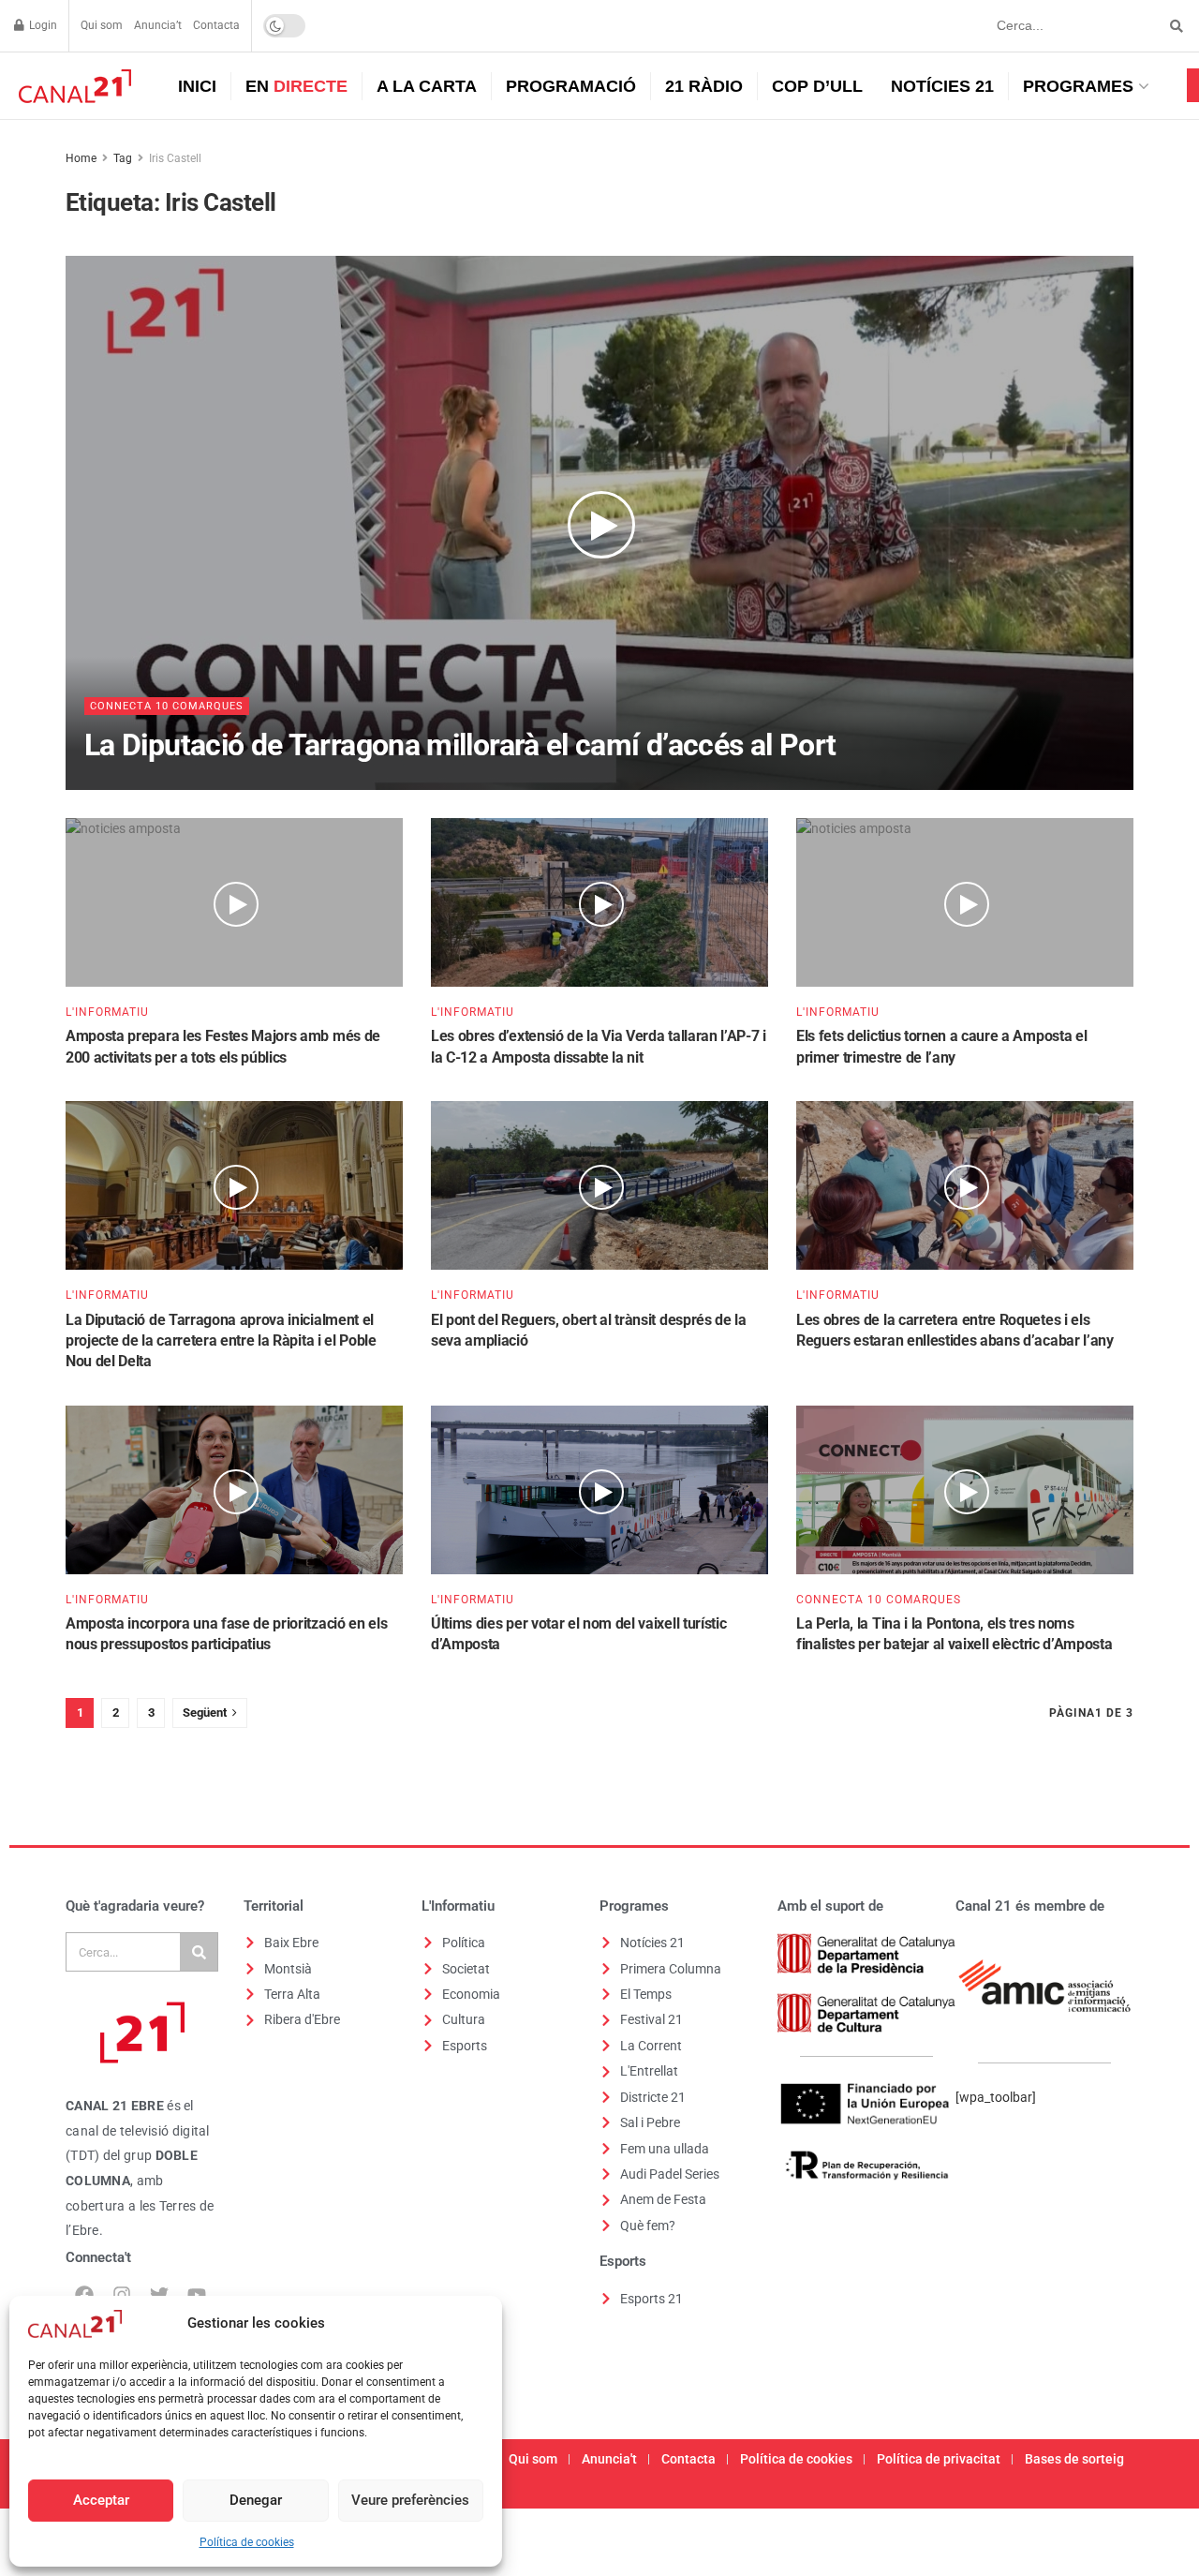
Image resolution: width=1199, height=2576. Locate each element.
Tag (123, 158)
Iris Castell (175, 158)
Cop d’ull (817, 86)
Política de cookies (247, 2542)
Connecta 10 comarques (167, 706)
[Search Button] (1173, 26)
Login (42, 25)
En (296, 86)
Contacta (216, 25)
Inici (197, 86)
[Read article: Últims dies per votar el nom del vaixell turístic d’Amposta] (599, 1490)
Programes (1078, 86)
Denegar (256, 2500)
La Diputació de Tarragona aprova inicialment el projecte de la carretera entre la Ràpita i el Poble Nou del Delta (221, 1341)
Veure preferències (410, 2500)
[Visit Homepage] (73, 86)
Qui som (102, 25)
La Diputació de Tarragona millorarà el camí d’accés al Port (460, 745)
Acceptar (101, 2500)
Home (81, 158)
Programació (571, 86)
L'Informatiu (107, 1012)
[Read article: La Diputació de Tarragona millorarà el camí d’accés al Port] (599, 523)
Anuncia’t (158, 25)
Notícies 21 (942, 86)
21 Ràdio (704, 86)
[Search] (199, 1952)
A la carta (427, 86)
